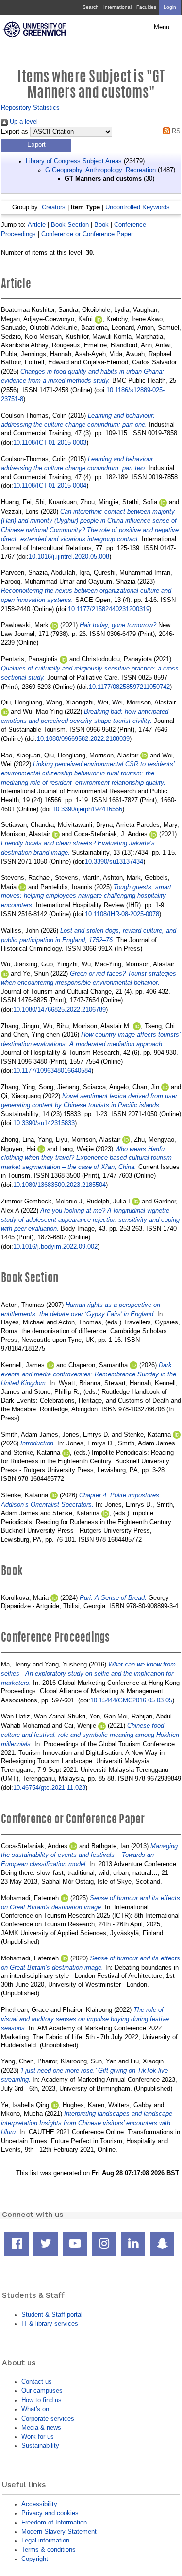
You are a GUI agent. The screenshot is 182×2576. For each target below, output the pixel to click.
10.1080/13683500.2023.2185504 (59, 1185)
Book (101, 225)
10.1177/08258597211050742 (129, 687)
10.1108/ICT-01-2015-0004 (50, 486)
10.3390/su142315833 (44, 1123)
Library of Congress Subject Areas (74, 161)
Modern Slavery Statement (59, 2532)
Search (91, 7)
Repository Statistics (30, 108)
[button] (36, 145)
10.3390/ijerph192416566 (87, 809)
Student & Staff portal (52, 2314)
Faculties (146, 7)
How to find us (41, 2400)
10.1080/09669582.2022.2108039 (83, 739)
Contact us (37, 2381)
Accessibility (39, 2504)
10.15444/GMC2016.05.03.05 (131, 1700)
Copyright (35, 2559)
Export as (15, 132)
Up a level (23, 122)
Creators (54, 207)
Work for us (38, 2436)
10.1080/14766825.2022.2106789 (59, 1009)
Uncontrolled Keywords (138, 207)
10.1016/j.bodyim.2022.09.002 (55, 1246)
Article (37, 225)
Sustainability (40, 2446)
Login (170, 7)
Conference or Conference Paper (87, 234)
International (117, 7)
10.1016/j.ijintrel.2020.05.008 (69, 557)
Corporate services (48, 2418)
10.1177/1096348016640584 (52, 1071)
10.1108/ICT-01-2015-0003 (50, 442)
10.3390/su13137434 (114, 862)
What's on (35, 2409)
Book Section (70, 225)
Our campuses (42, 2391)
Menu (162, 27)
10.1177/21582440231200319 (109, 609)
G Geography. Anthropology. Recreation (100, 170)
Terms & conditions (49, 2550)
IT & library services (50, 2324)
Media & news (41, 2428)
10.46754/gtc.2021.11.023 (49, 1788)
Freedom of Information (54, 2522)
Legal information (45, 2540)
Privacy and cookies (50, 2513)
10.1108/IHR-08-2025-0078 (122, 914)
